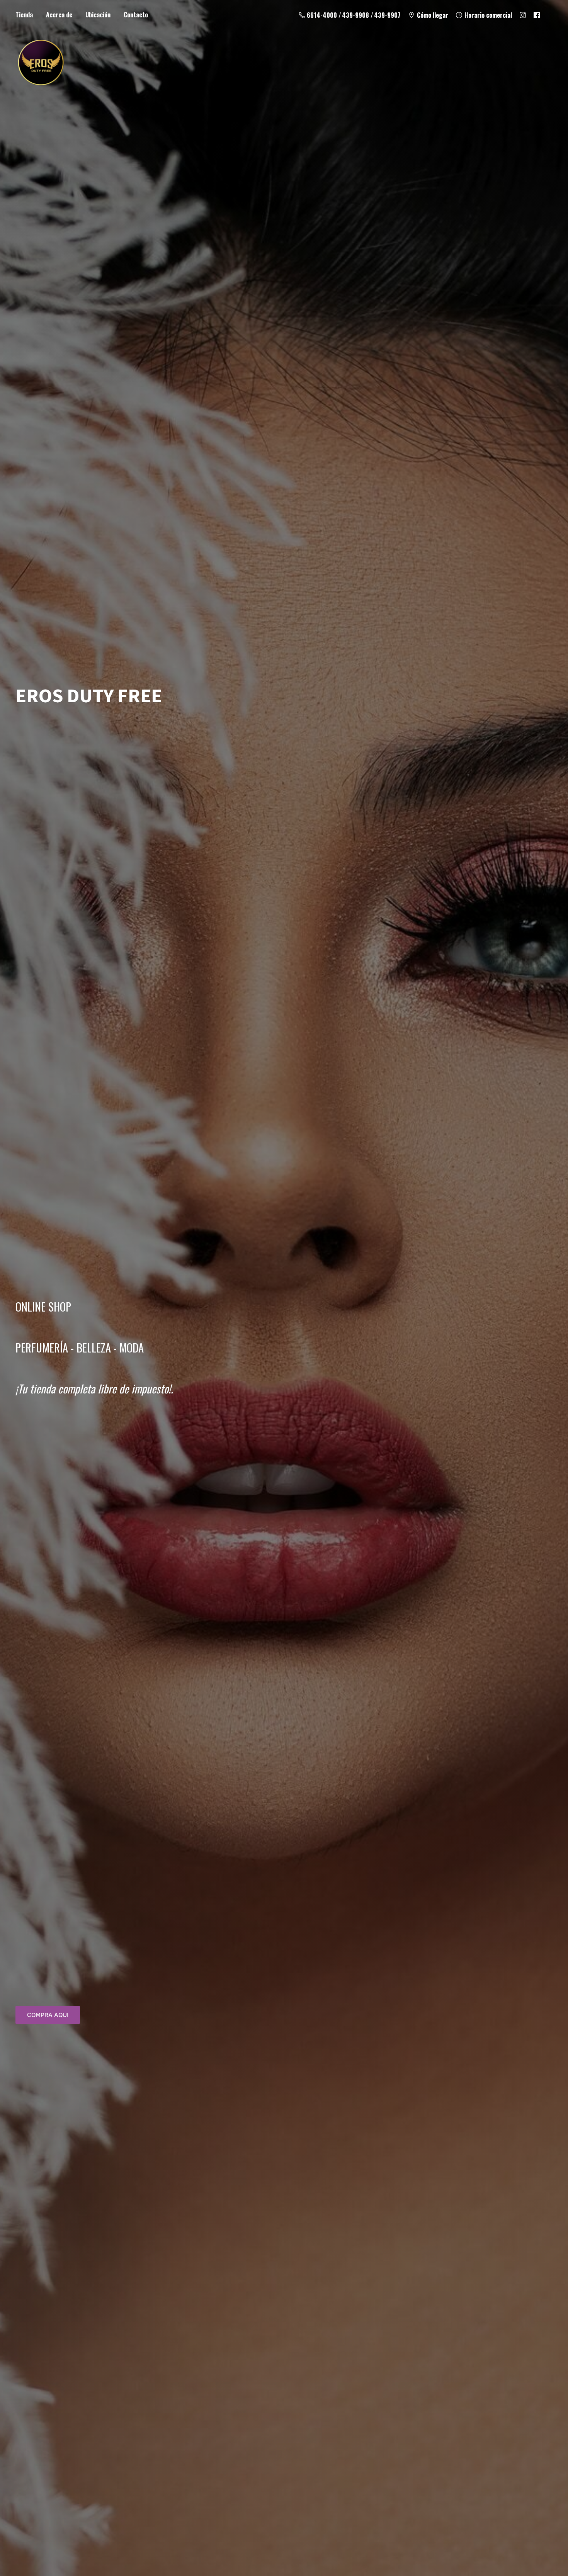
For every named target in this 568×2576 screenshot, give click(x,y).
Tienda (24, 15)
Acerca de (59, 15)
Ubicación (98, 15)
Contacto (136, 15)
